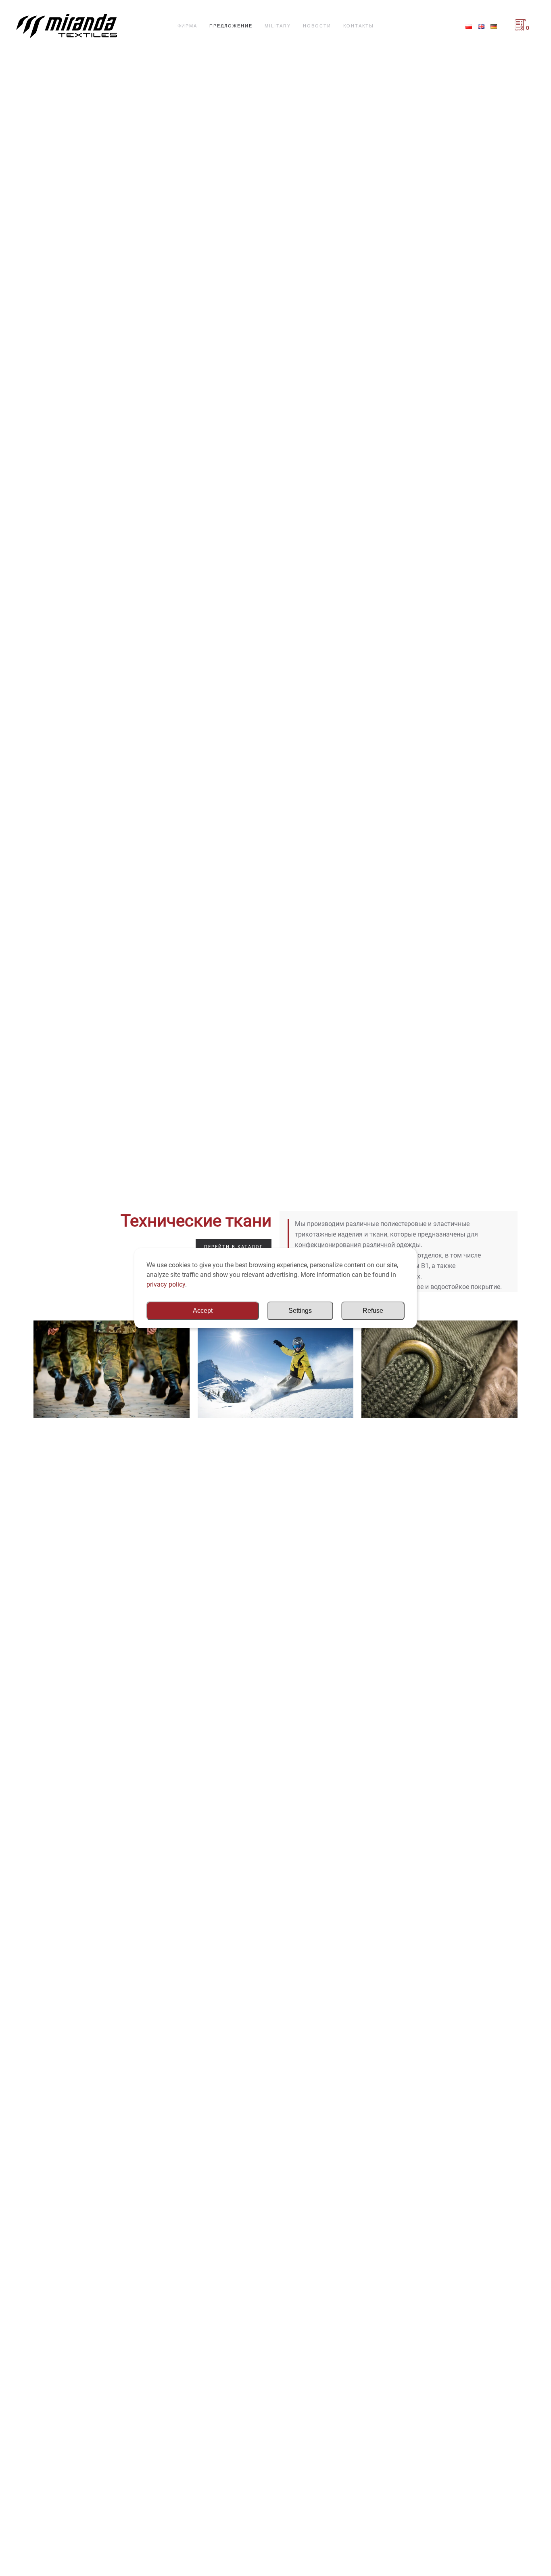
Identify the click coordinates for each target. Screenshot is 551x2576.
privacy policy (166, 1284)
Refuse (373, 1311)
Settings (300, 1311)
